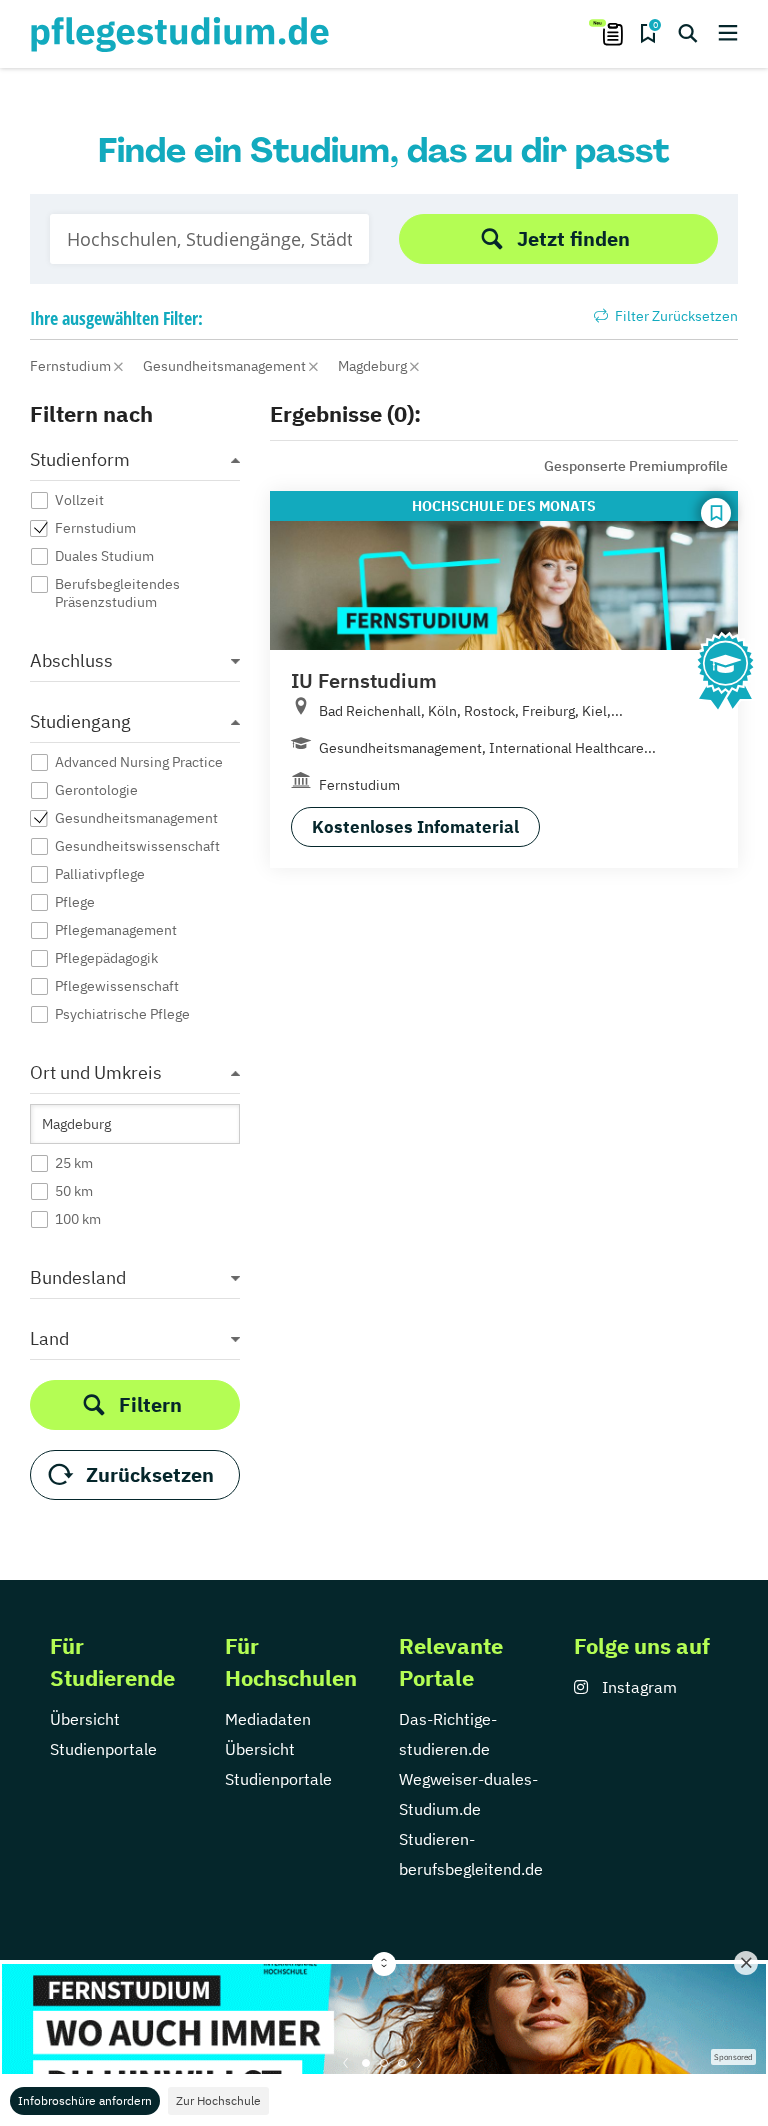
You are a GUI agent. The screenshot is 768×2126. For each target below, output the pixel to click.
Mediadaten (268, 1719)
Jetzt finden (573, 238)
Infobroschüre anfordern (85, 2100)
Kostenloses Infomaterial (415, 827)
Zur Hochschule (218, 2100)
